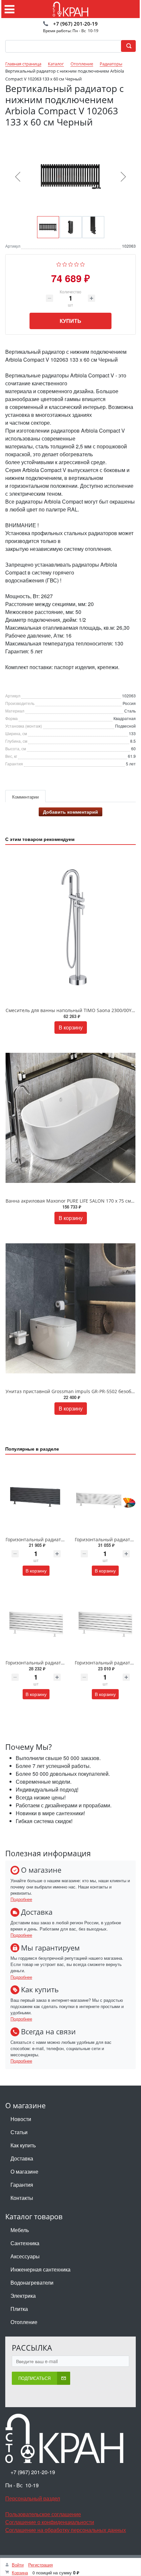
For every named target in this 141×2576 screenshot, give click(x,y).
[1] (59, 263)
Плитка (19, 2309)
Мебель (20, 2230)
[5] (82, 263)
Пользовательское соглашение (43, 2514)
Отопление (24, 2322)
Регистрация (40, 2565)
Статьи (19, 2132)
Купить (70, 321)
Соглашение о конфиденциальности (50, 2522)
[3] (71, 263)
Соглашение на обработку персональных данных (66, 2530)
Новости (21, 2119)
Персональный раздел (33, 2498)
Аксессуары (25, 2256)
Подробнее (21, 1899)
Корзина (20, 2573)
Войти (18, 2565)
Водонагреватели (32, 2282)
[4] (77, 263)
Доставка (22, 2158)
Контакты (22, 2198)
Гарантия (22, 2185)
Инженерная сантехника (40, 2269)
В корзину (71, 1027)
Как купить (23, 2145)
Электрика (23, 2296)
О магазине (24, 2171)
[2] (65, 263)
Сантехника (25, 2243)
